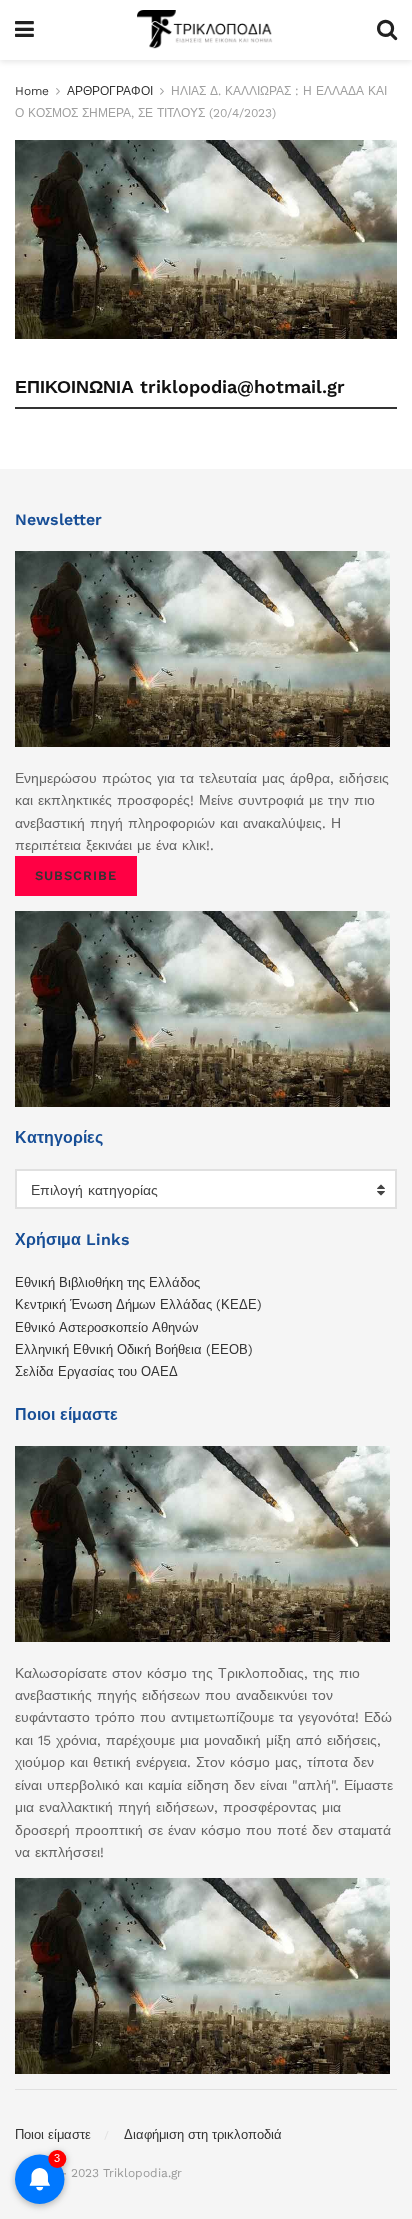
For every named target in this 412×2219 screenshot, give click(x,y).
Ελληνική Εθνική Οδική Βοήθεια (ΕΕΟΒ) (134, 1349)
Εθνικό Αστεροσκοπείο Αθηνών (107, 1327)
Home (32, 91)
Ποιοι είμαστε (53, 2134)
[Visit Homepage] (205, 30)
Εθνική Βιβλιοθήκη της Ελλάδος (107, 1282)
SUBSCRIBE (76, 875)
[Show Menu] (24, 30)
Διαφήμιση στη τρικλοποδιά (203, 2134)
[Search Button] (387, 30)
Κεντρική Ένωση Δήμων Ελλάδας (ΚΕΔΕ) (138, 1304)
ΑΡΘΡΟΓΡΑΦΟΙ (110, 91)
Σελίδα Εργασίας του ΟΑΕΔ (96, 1371)
